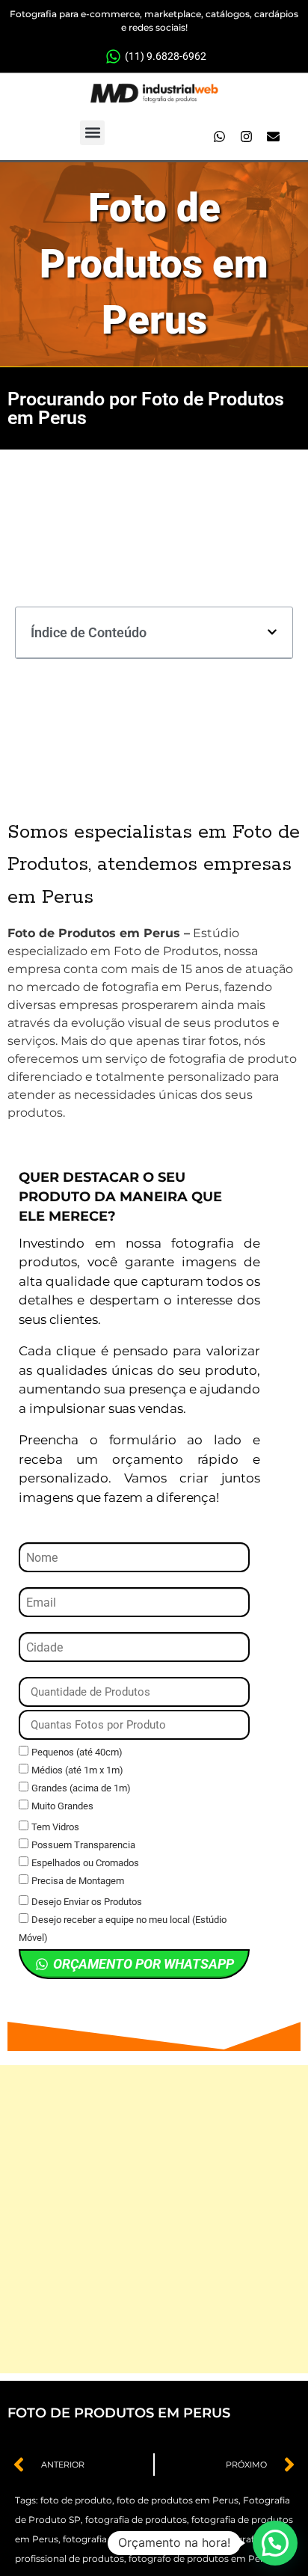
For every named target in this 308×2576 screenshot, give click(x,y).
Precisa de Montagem (78, 1881)
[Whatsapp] (220, 136)
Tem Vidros (55, 1827)
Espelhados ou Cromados (85, 1863)
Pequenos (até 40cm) (77, 1752)
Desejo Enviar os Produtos (87, 1902)
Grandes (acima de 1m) (81, 1788)
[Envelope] (274, 136)
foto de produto (76, 2500)
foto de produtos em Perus (178, 2500)
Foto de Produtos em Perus (154, 264)
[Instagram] (247, 136)
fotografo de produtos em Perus (201, 2558)
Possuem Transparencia (83, 1845)
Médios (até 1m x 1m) (77, 1770)
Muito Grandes (62, 1806)
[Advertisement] (154, 2219)
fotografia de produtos (136, 2520)
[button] (92, 133)
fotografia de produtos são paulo (136, 2539)
